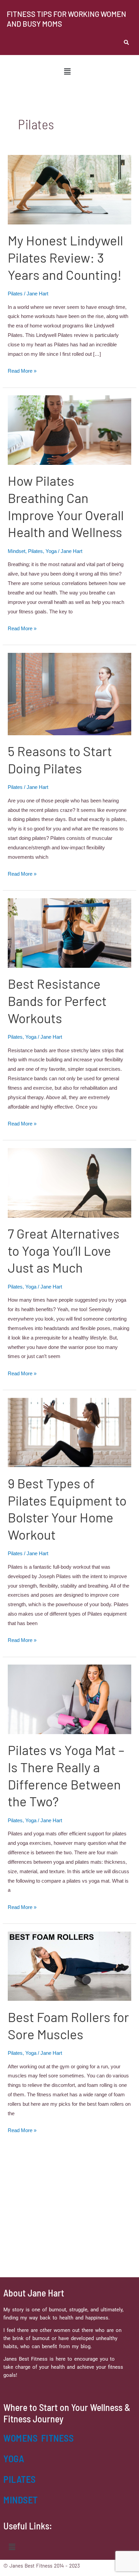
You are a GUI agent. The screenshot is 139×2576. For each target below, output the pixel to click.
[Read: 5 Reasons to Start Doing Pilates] (69, 694)
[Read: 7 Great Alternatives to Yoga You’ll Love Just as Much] (69, 1182)
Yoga (51, 551)
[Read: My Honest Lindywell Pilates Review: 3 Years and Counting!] (69, 189)
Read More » (22, 371)
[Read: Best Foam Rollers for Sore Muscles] (69, 1966)
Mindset (17, 551)
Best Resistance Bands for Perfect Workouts (57, 1001)
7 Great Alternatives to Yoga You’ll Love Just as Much (64, 1250)
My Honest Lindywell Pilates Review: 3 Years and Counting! (65, 257)
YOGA (14, 2459)
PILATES (20, 2479)
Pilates (15, 294)
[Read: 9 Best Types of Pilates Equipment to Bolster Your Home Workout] (69, 1432)
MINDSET (21, 2500)
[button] (67, 72)
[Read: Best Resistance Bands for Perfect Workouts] (69, 933)
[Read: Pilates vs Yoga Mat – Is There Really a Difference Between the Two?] (69, 1699)
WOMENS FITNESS (38, 2438)
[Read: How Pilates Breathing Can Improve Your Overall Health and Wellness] (69, 430)
